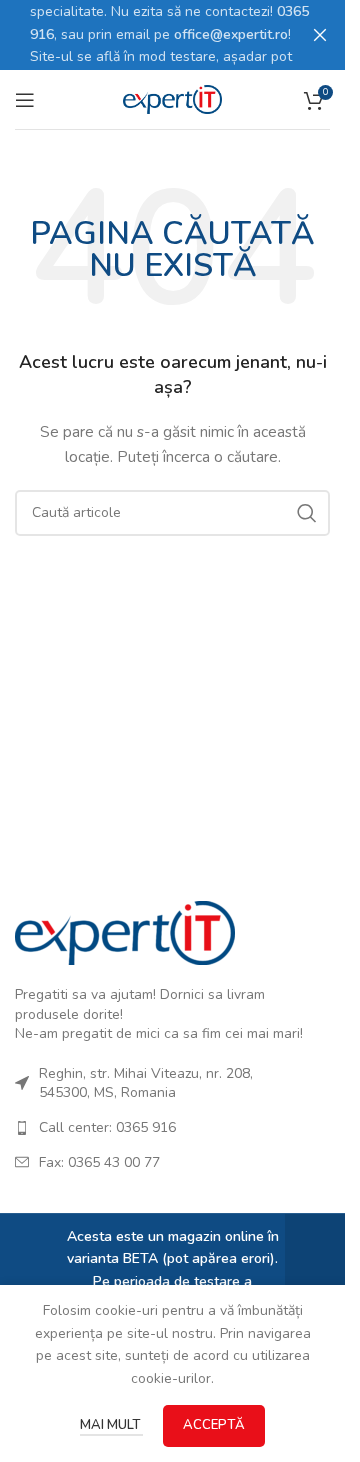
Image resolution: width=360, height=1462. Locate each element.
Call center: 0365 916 (107, 1127)
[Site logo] (173, 98)
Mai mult (111, 1425)
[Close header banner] (320, 35)
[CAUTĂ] (307, 513)
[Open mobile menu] (25, 100)
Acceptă (214, 1425)
